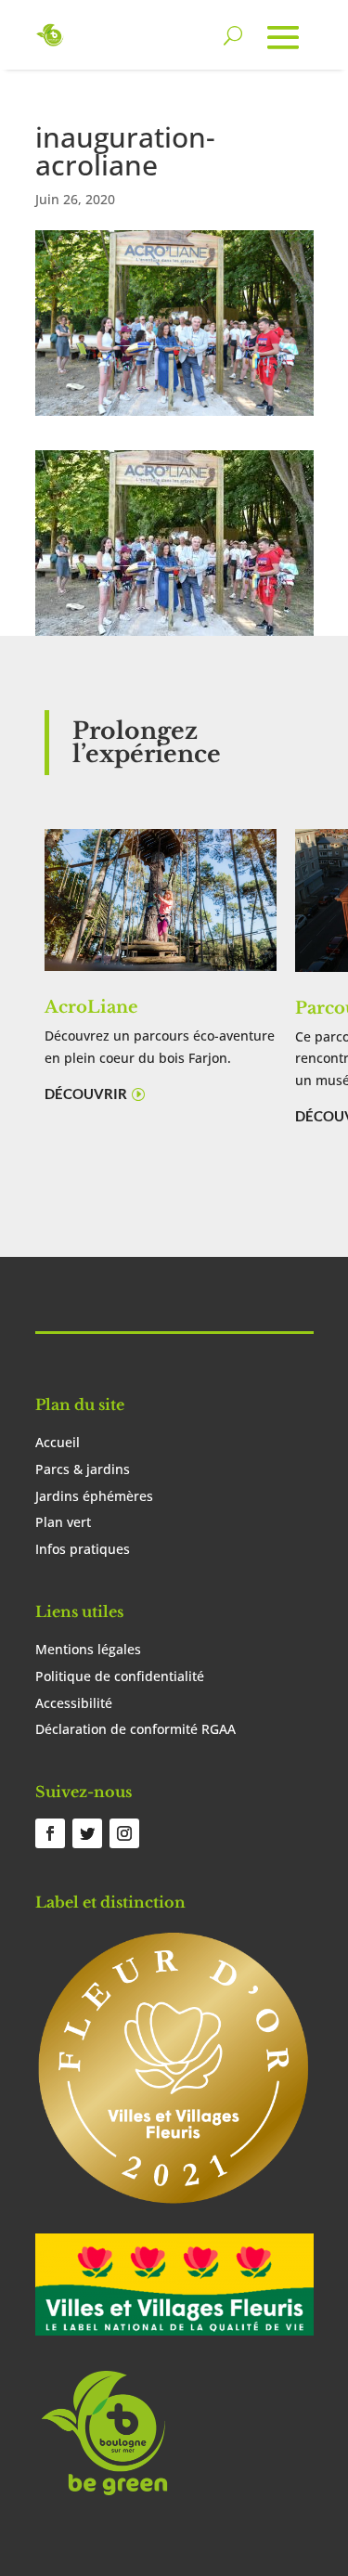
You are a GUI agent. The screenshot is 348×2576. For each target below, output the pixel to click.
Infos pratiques (83, 1549)
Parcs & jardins (83, 1469)
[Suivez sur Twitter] (87, 1833)
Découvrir (86, 1094)
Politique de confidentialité (120, 1676)
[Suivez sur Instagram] (124, 1833)
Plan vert (63, 1522)
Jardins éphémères (94, 1496)
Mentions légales (88, 1649)
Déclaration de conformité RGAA (135, 1729)
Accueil (58, 1442)
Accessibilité (74, 1703)
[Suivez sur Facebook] (50, 1833)
